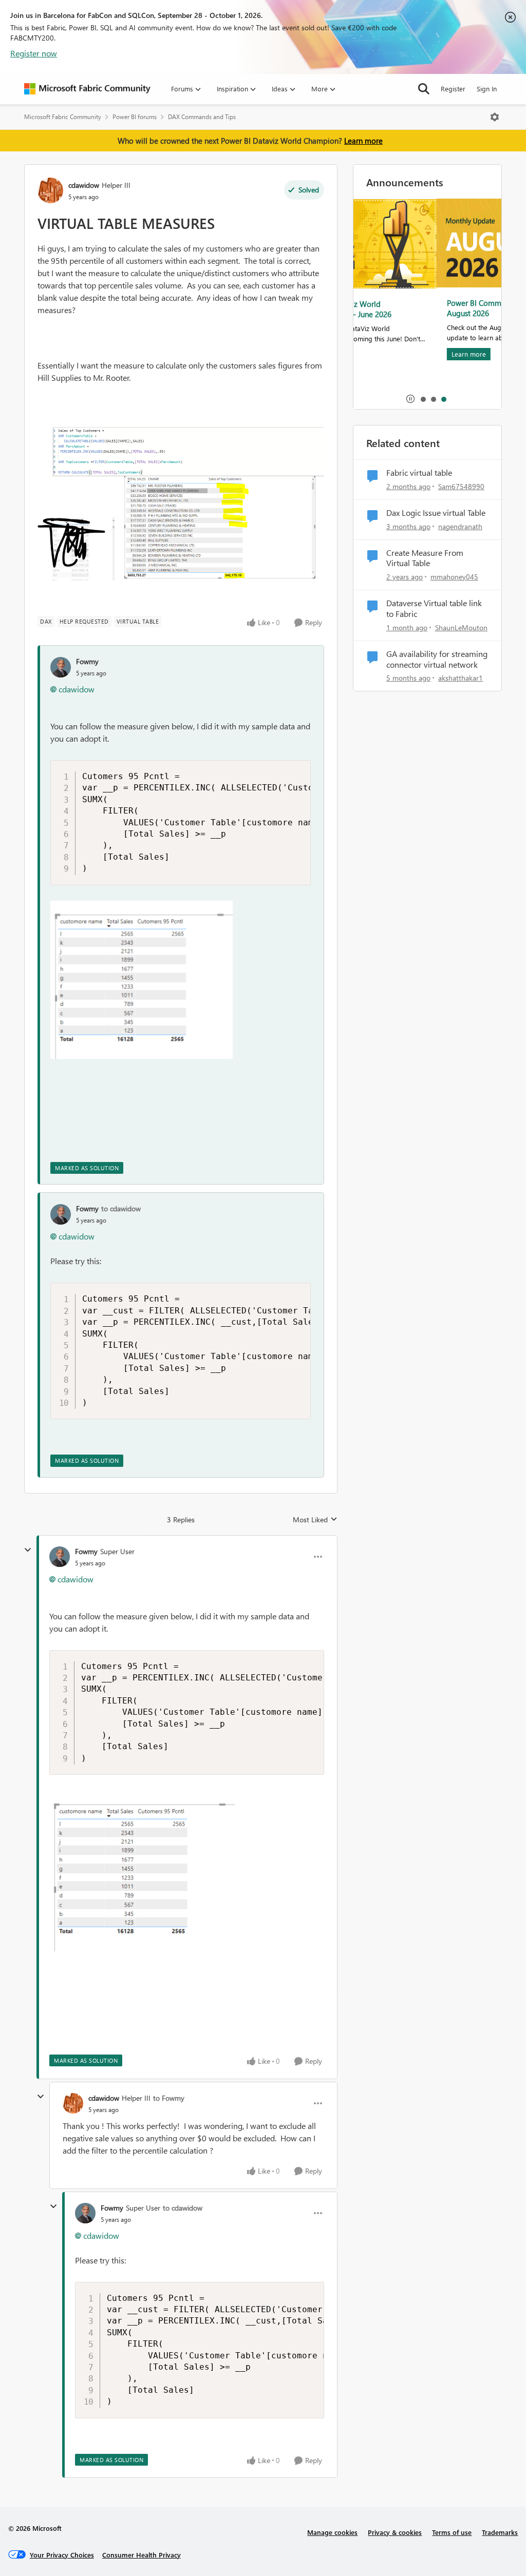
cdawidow (84, 185)
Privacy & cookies (395, 2532)
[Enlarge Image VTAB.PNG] (181, 504)
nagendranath (460, 526)
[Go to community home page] (87, 89)
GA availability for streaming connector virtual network (437, 659)
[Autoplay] (410, 399)
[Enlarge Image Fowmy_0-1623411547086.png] (142, 980)
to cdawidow (121, 1208)
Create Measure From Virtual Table (425, 558)
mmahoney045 (454, 577)
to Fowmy (169, 2098)
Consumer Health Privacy (142, 2555)
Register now (34, 53)
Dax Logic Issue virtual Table (436, 513)
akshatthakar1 (461, 678)
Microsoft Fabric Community (63, 117)
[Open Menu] (495, 117)
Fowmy (87, 661)
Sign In (487, 89)
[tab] (423, 399)
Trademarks (500, 2532)
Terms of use (452, 2532)
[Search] (424, 89)
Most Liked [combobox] (315, 1520)
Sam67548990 (461, 486)
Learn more (363, 141)
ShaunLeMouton (461, 627)
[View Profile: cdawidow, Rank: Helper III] (50, 190)
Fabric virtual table (419, 473)
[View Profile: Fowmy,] (61, 667)
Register (453, 89)
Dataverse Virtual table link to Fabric (434, 608)
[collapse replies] (28, 1550)
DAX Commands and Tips (202, 117)
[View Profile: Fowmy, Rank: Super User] (60, 1557)
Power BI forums (135, 117)
